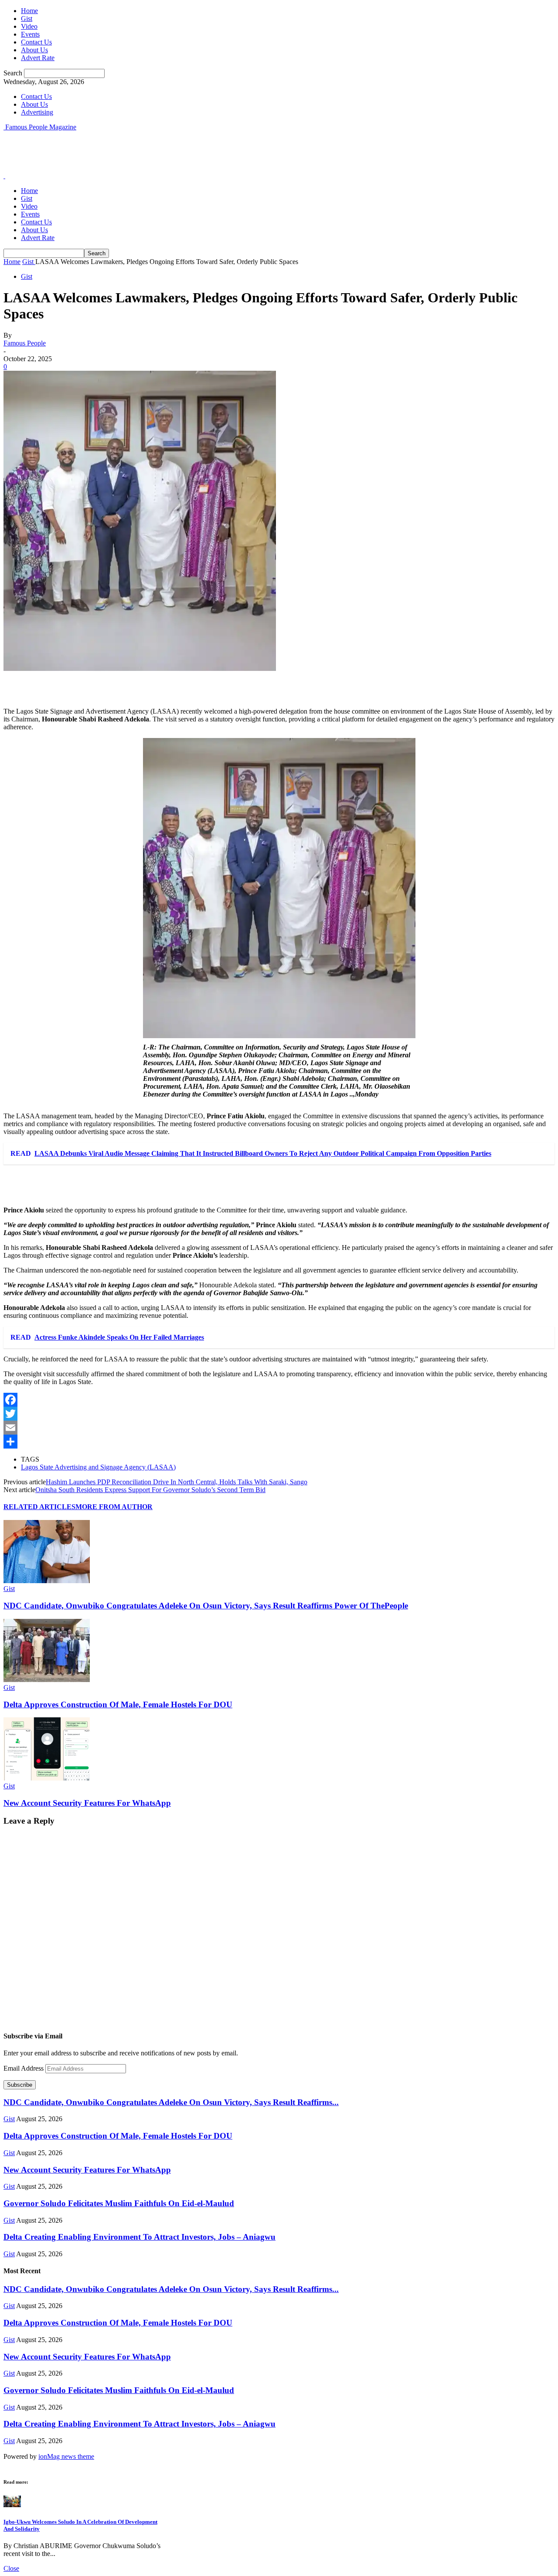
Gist (27, 19)
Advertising (37, 112)
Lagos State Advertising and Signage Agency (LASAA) (98, 1467)
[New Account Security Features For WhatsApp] (47, 1778)
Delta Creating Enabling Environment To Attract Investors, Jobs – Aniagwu (139, 2237)
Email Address (24, 2068)
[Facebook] (279, 1400)
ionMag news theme (66, 2456)
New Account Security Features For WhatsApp (87, 1803)
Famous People (25, 343)
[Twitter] (279, 1414)
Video (29, 26)
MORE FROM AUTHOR (114, 1507)
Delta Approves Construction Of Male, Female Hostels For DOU (118, 1704)
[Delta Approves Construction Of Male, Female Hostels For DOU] (47, 1680)
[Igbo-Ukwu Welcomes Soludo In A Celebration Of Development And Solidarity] (12, 2505)
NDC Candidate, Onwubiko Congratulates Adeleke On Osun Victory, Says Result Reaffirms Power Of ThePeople (206, 1606)
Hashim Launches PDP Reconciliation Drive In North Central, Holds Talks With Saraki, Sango (177, 1482)
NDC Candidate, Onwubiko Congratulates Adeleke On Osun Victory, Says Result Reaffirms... (171, 2102)
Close (11, 2568)
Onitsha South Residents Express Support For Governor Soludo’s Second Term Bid (150, 1490)
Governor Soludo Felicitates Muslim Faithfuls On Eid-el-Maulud (119, 2203)
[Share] (279, 1442)
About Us (34, 50)
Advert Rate (38, 58)
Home (29, 11)
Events (30, 34)
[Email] (279, 1428)
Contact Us (36, 42)
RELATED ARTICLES (39, 1507)
